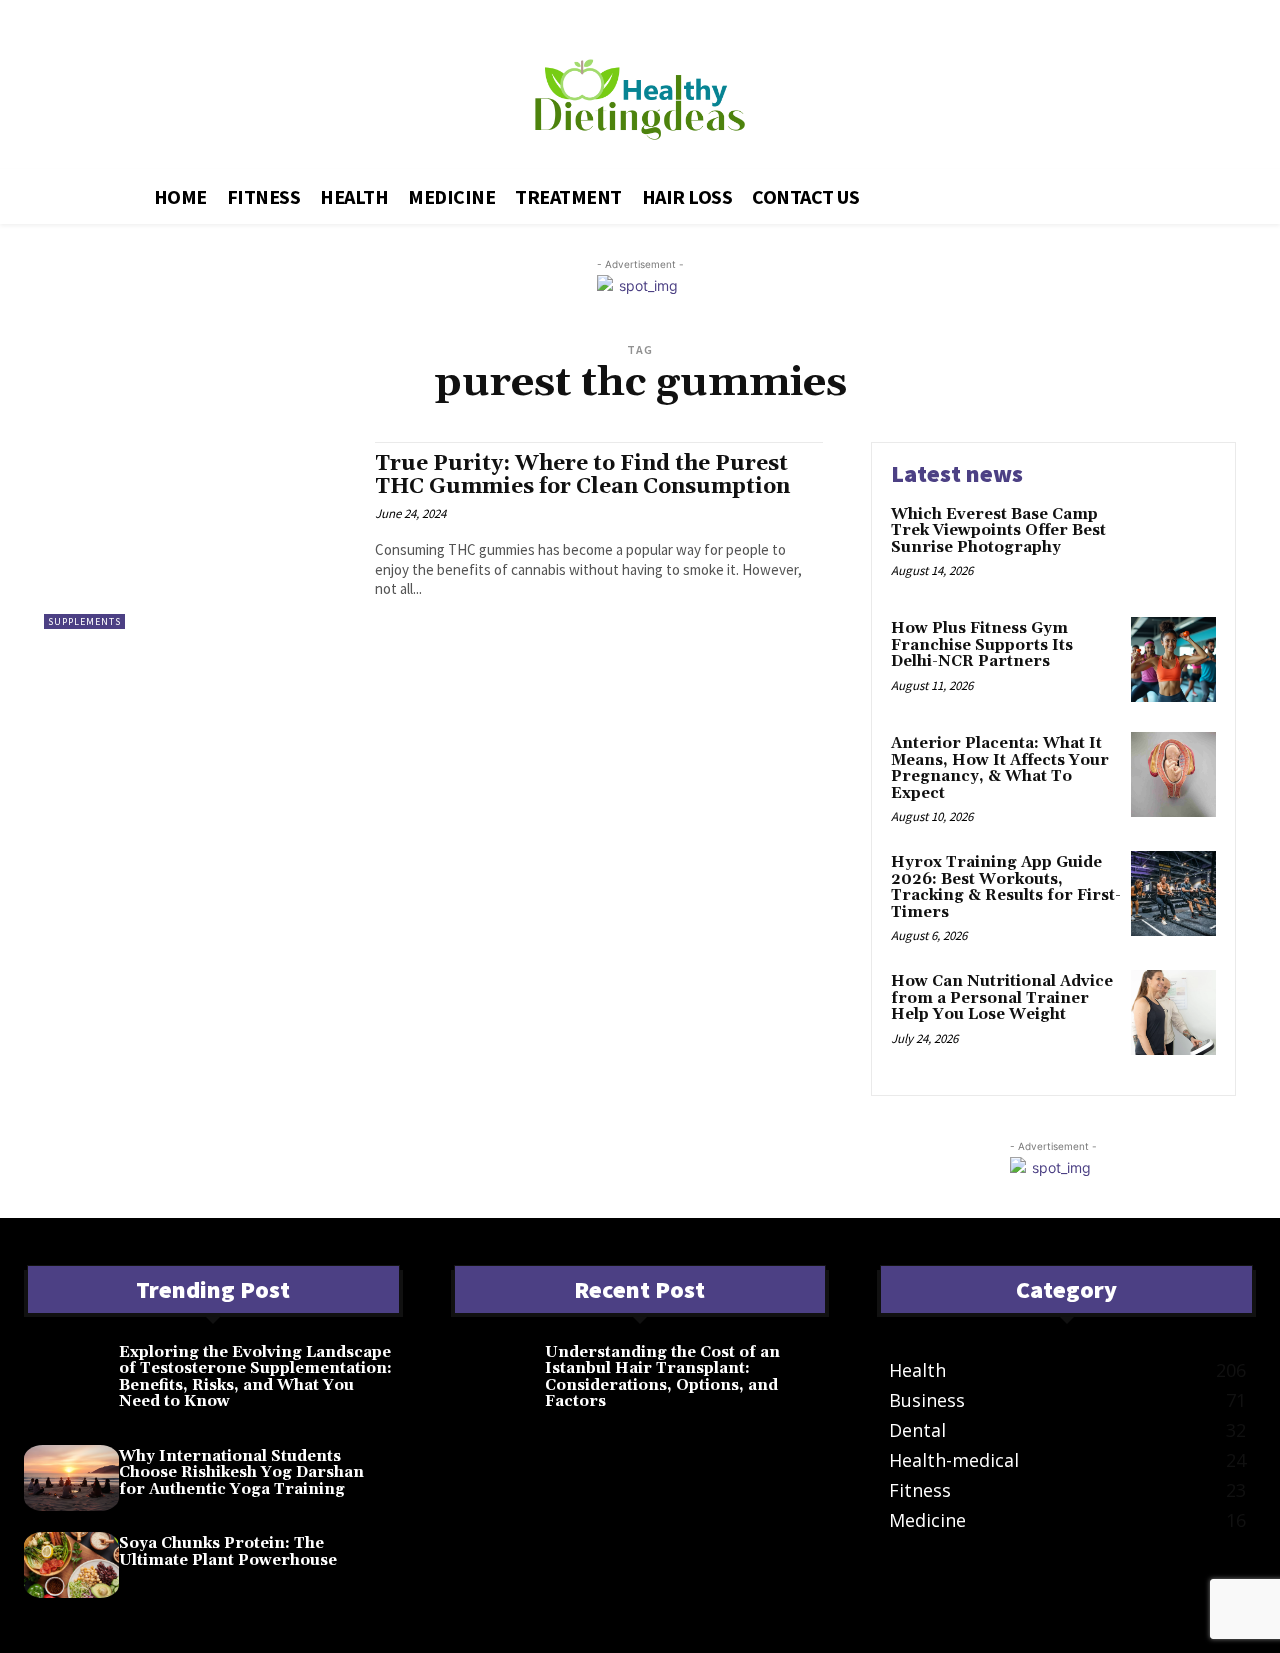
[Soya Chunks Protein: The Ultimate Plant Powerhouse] (71, 1565)
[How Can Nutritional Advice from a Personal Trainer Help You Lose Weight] (1173, 1012)
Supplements (84, 621)
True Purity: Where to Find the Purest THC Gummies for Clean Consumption (582, 475)
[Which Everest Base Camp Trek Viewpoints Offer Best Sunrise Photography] (1173, 545)
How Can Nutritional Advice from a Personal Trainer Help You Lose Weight (1002, 998)
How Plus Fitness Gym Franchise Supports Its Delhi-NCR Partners (982, 645)
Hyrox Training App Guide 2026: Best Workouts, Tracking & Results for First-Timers (1006, 887)
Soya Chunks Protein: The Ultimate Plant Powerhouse (228, 1552)
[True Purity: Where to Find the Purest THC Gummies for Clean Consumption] (199, 535)
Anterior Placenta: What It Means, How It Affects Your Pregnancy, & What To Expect (1000, 768)
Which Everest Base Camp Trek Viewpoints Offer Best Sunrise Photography (998, 531)
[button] (1067, 193)
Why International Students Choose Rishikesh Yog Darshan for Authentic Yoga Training (241, 1473)
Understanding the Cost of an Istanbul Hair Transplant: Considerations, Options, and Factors (662, 1377)
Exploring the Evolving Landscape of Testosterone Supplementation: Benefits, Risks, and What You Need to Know (255, 1377)
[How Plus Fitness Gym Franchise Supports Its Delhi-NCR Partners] (1173, 659)
